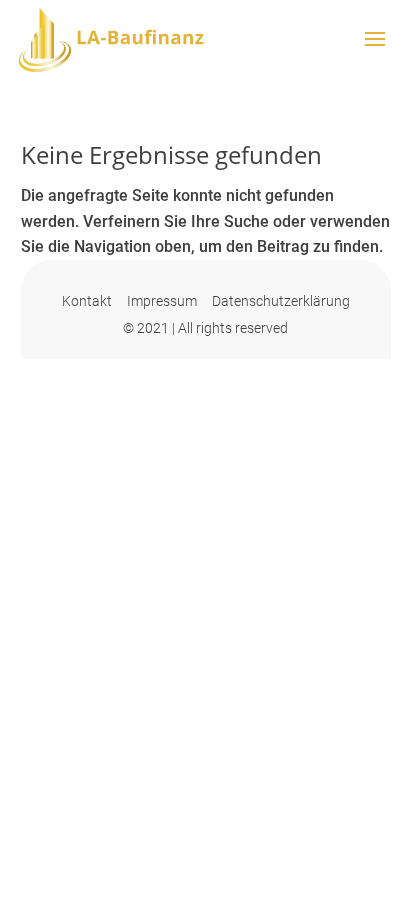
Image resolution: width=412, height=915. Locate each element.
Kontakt (87, 301)
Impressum (162, 301)
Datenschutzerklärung (281, 301)
